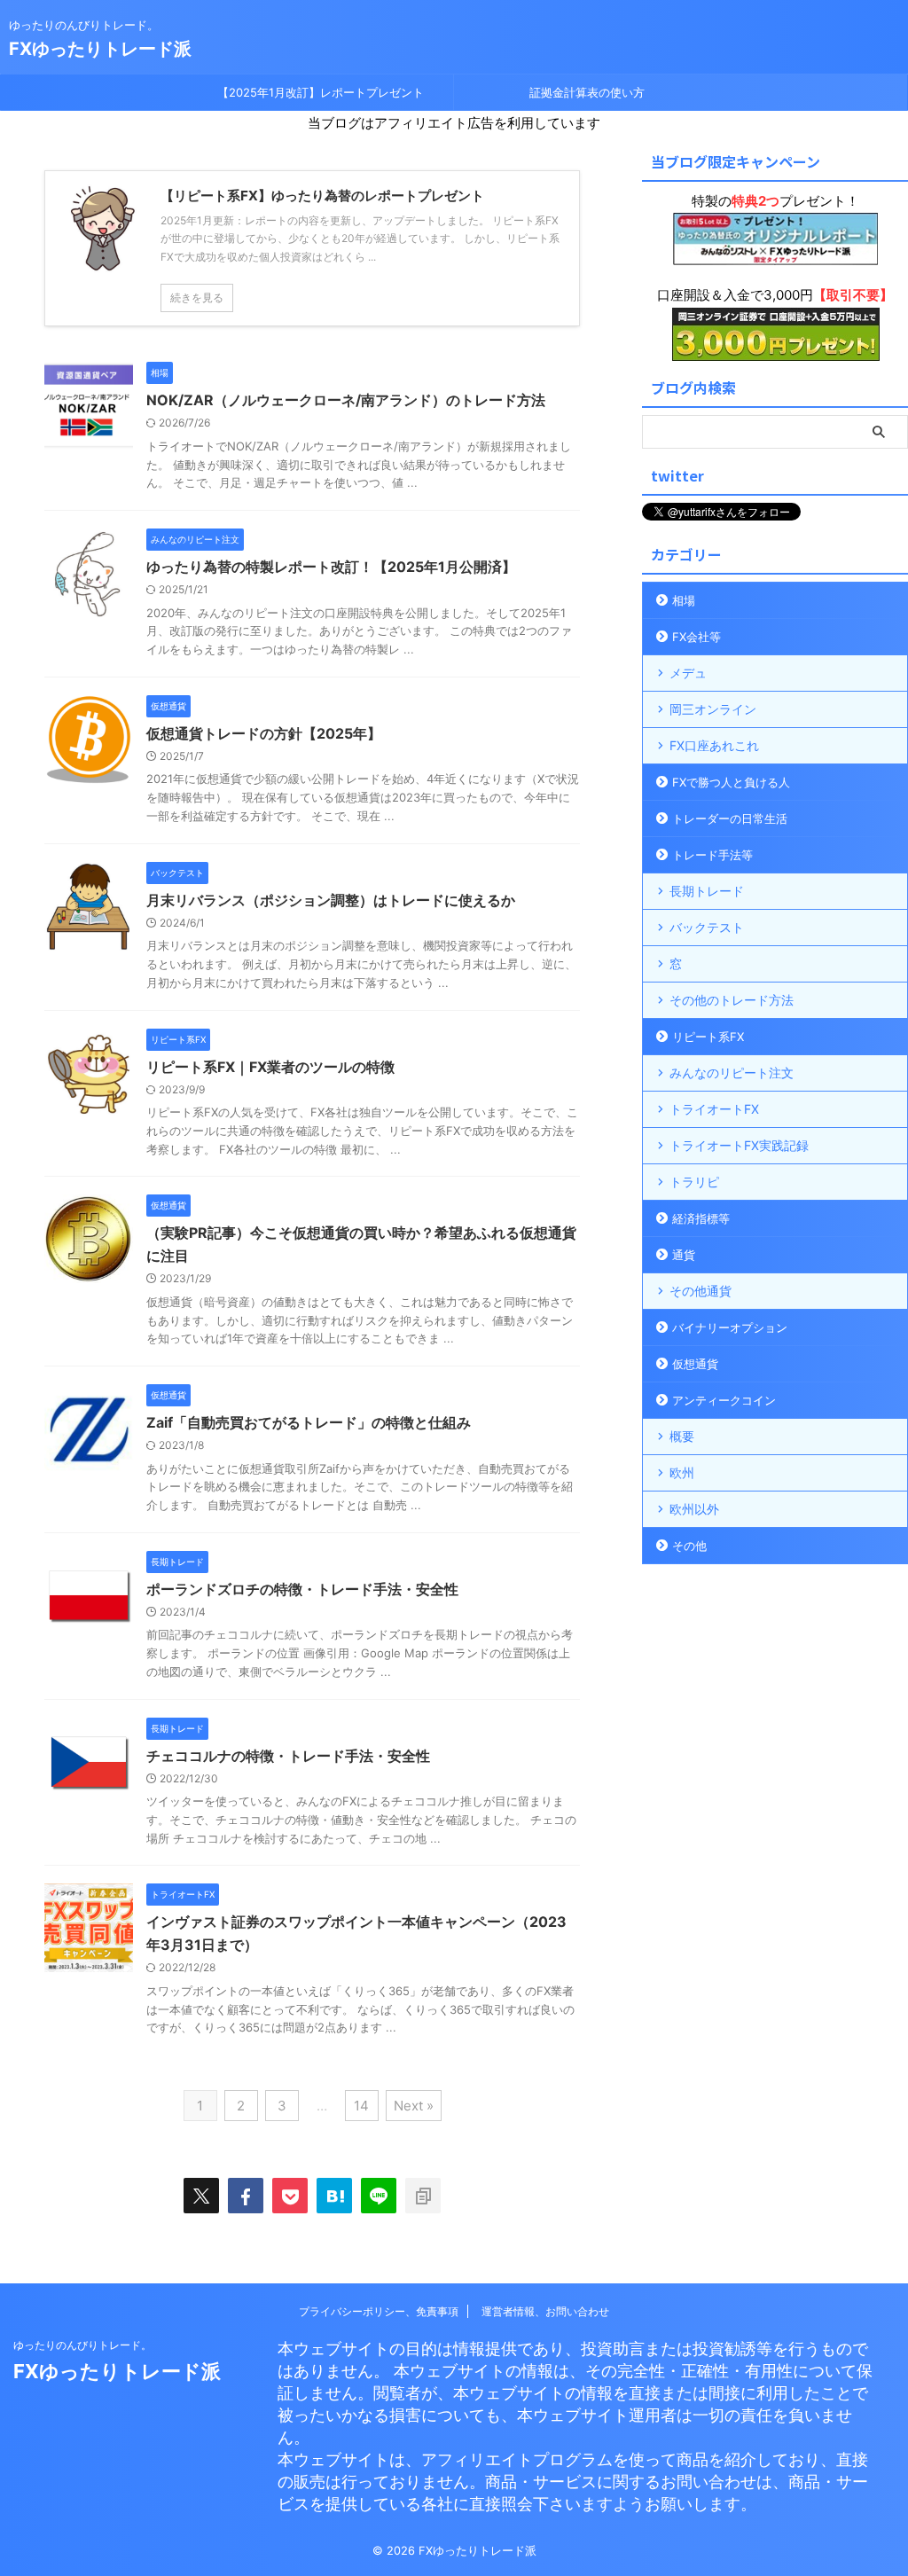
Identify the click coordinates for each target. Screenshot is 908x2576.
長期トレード (707, 891)
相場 (684, 600)
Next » (414, 2106)
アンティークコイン (724, 1400)
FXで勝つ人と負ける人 (731, 782)
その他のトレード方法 (732, 1000)
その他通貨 (701, 1291)
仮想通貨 (695, 1364)
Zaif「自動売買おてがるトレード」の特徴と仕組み (309, 1422)
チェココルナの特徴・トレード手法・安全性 (288, 1756)
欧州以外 (694, 1509)
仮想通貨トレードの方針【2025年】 (264, 733)
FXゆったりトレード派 (100, 49)
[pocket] (290, 2196)
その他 (689, 1546)
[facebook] (246, 2196)
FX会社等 (697, 637)
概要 (682, 1436)
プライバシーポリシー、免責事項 (379, 2311)
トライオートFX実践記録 (739, 1145)
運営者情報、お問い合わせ (545, 2311)
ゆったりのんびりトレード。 (82, 2345)
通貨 (684, 1255)
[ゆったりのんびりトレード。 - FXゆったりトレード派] (334, 2196)
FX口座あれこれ (714, 745)
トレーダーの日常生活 (730, 818)
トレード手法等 (712, 855)
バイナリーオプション (730, 1327)
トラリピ (694, 1182)
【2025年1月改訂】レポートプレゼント (321, 92)
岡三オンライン (713, 709)
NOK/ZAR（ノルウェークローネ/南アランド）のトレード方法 (346, 400)
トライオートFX (714, 1109)
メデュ (688, 673)
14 (361, 2106)
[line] (379, 2196)
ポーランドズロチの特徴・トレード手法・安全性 (302, 1589)
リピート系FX (708, 1037)
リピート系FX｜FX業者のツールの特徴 (270, 1067)
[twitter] (201, 2196)
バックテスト (707, 927)
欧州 (682, 1472)
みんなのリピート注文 (732, 1073)
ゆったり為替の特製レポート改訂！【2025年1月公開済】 (331, 567)
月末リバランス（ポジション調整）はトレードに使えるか (331, 900)
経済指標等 (701, 1218)
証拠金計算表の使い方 (587, 92)
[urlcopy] (423, 2196)
